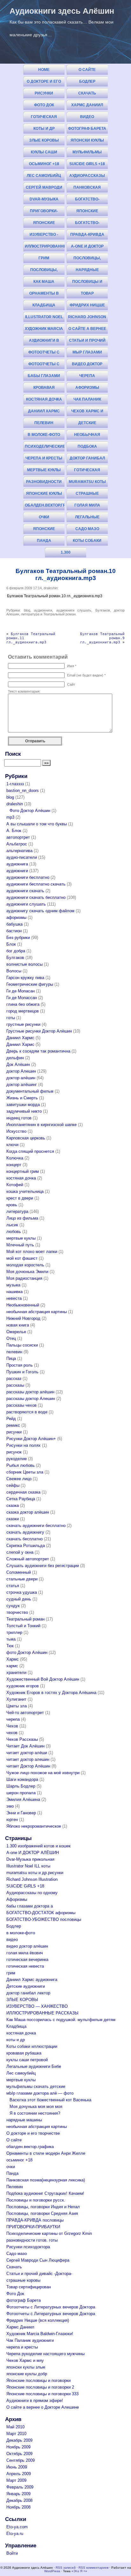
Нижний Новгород (23, 1318)
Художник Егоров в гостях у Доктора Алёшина (51, 1693)
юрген (12, 1820)
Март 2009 (16, 2480)
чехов (12, 1733)
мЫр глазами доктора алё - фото (87, 354)
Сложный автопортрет (28, 1559)
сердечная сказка (23, 1492)
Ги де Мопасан (21, 991)
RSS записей (66, 2568)
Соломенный (19, 1572)
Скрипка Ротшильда (26, 1546)
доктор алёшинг (22, 1085)
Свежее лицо (19, 1479)
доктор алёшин (21, 1078)
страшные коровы (87, 495)
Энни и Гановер (21, 1813)
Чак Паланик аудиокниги (87, 401)
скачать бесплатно (24, 1539)
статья (13, 1586)
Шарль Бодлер (21, 1786)
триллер (14, 1632)
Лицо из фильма (22, 1218)
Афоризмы (87, 388)
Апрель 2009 (19, 2474)
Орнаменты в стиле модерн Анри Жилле (44, 295)
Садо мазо (87, 529)
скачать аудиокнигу (25, 1532)
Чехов (12, 1726)
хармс (12, 1666)
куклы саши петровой (44, 154)
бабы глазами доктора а (44, 377)
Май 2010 (15, 2427)
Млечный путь (20, 1245)
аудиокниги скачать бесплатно (36, 897)
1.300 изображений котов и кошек (66, 554)
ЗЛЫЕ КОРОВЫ (44, 140)
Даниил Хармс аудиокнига (44, 413)
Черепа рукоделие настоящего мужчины (87, 377)
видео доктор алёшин (87, 365)
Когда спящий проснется (30, 1151)
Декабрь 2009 (19, 2440)
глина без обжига (23, 1004)
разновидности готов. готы (44, 483)
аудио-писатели (22, 857)
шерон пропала (21, 1793)
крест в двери (20, 1198)
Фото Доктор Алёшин (30, 811)
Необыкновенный (23, 1305)
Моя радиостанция (24, 1278)
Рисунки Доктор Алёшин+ (31, 1439)
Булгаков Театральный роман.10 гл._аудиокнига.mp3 (66, 574)
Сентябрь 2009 (21, 2460)
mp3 (10, 817)
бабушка (14, 924)
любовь (14, 1232)
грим (44, 258)
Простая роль (20, 1365)
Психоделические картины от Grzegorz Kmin (45, 448)
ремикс (13, 1425)
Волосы (14, 971)
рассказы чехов (21, 1405)
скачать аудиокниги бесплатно (36, 1526)
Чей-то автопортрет (25, 1713)
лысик (12, 1225)
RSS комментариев (93, 2568)
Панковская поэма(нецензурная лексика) (88, 189)
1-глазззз (15, 784)
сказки (13, 1519)
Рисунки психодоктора (44, 95)
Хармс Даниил (87, 105)
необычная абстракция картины (87, 436)
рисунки (14, 1432)
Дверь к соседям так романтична (38, 1051)
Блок (11, 944)
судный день (19, 1599)
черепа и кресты (44, 458)
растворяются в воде (27, 1412)
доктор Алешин (21, 1071)
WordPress (52, 2571)
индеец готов (19, 1118)
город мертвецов (23, 1011)
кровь (12, 1205)
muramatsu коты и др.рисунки (87, 483)
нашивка (14, 1292)
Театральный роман (59, 614)
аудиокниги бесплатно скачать (36, 884)
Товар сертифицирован (87, 295)
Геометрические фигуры (30, 984)
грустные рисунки (23, 1024)
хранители (16, 1673)
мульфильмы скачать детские (87, 154)
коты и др (44, 129)
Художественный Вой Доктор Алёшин (43, 1679)
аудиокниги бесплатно (28, 877)
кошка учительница (25, 1191)
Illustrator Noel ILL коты (44, 318)
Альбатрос (17, 844)
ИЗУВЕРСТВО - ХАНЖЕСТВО (44, 236)
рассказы (15, 1385)
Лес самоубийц (44, 176)
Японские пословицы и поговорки (87, 212)
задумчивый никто (24, 1111)
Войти (12, 2553)
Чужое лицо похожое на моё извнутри (43, 1773)
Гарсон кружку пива (25, 978)
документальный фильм (30, 1091)
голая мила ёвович (87, 507)
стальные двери (22, 1579)
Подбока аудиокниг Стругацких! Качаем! (87, 448)
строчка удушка (22, 1592)
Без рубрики (18, 938)
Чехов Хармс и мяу (87, 413)
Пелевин (44, 423)
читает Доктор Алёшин (28, 1766)
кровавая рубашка (44, 389)
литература (30, 614)
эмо (10, 1806)
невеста (14, 1298)
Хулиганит (16, 1699)
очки (44, 517)
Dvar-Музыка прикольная (44, 201)
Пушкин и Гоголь (22, 1372)
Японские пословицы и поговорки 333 (44, 530)
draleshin (15, 804)
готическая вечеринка (87, 471)
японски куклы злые (87, 142)
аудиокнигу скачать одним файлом (40, 911)
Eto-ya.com (17, 2527)
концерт (14, 1165)
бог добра (16, 951)
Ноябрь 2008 (18, 2507)
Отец (11, 1338)
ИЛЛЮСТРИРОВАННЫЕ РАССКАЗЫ (45, 248)
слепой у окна (20, 1552)
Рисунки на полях (24, 1445)
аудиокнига (17, 864)
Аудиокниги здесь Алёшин (62, 11)
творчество (17, 1612)
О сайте (87, 70)
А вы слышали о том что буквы (37, 824)
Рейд (11, 1419)
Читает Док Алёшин (25, 1746)
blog (27, 610)
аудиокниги (43, 610)
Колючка (15, 1158)
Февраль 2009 (20, 2487)
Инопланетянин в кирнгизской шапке (41, 1125)
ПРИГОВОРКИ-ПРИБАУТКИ (44, 212)
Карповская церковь (26, 1138)
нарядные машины (87, 271)
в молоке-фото (44, 435)
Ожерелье (16, 1332)
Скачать (87, 93)
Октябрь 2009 (19, 2454)
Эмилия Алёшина (23, 1799)
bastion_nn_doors (23, 791)
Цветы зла (17, 1706)
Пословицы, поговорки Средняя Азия (44, 271)
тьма (11, 1639)
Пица (11, 1358)
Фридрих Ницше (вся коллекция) (87, 307)
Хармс (13, 1659)
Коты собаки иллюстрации (87, 542)
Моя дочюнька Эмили (27, 1272)
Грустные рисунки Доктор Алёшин (39, 1031)
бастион (14, 931)
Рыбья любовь (21, 1465)
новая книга (18, 1325)
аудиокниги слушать (74, 610)
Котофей (15, 1185)
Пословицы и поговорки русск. (87, 283)
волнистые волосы (24, 964)
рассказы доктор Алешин (31, 1399)
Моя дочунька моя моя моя (36, 2107)
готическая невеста (44, 118)
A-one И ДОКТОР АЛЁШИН (87, 248)
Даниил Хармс (20, 1038)
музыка (13, 1285)
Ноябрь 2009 (18, 2447)
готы (11, 1018)
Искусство (16, 1131)
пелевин (14, 1352)
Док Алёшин (18, 1064)
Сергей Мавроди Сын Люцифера (44, 189)
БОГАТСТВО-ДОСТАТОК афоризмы (87, 201)
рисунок (14, 1452)
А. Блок (14, 831)
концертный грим (23, 1171)
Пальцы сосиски (22, 1345)
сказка (13, 1505)
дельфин (15, 1058)
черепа (13, 1719)
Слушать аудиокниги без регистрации (43, 1566)
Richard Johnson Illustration (87, 318)
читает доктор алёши (27, 1753)
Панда (44, 541)
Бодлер (87, 81)
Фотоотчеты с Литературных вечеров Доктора (44, 354)
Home (44, 70)
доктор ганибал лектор (87, 460)
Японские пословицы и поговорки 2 (44, 224)
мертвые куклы (44, 470)
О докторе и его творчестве (44, 83)
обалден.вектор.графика (45, 505)
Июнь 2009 (17, 2467)
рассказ (14, 1379)
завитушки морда (23, 1105)
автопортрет (18, 837)
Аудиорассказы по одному (87, 177)
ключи (12, 1145)
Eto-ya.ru (15, 2534)
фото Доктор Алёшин (27, 1652)
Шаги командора (22, 1779)
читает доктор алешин (28, 1759)
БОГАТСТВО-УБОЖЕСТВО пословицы (87, 224)
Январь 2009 (18, 2494)
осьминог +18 (44, 164)
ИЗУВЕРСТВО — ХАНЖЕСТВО (37, 2006)
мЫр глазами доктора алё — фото (40, 2093)
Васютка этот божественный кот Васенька (50, 2100)
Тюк (10, 1646)
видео (87, 117)
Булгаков (103, 610)
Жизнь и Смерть (22, 1098)
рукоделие (17, 1459)
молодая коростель (25, 1265)
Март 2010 (16, 2434)
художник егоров (23, 1686)
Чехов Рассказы (22, 1739)
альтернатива (19, 851)
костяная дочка (44, 399)
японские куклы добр (44, 495)
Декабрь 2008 (19, 2500)
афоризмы (16, 917)
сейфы (13, 1485)
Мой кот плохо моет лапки (32, 1252)
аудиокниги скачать (25, 891)
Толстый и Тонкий (23, 1626)
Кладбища (44, 305)
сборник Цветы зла (25, 1472)
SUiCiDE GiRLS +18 (87, 164)
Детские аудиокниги (87, 424)
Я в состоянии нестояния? (35, 2113)
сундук (13, 1606)
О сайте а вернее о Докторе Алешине (87, 330)
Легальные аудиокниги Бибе (87, 518)
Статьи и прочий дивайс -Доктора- (87, 342)
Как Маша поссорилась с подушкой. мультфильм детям (44, 283)
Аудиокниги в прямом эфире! (44, 342)
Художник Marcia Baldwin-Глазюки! (44, 330)
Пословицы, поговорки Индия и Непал (87, 259)
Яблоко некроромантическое (34, 1826)
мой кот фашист (22, 1258)
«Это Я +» (79, 2571)
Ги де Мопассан (22, 998)
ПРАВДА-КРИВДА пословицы (87, 236)
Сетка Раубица (21, 1499)
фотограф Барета (87, 129)
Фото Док (44, 105)
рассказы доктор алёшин (30, 1392)
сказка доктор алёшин (28, 1512)
